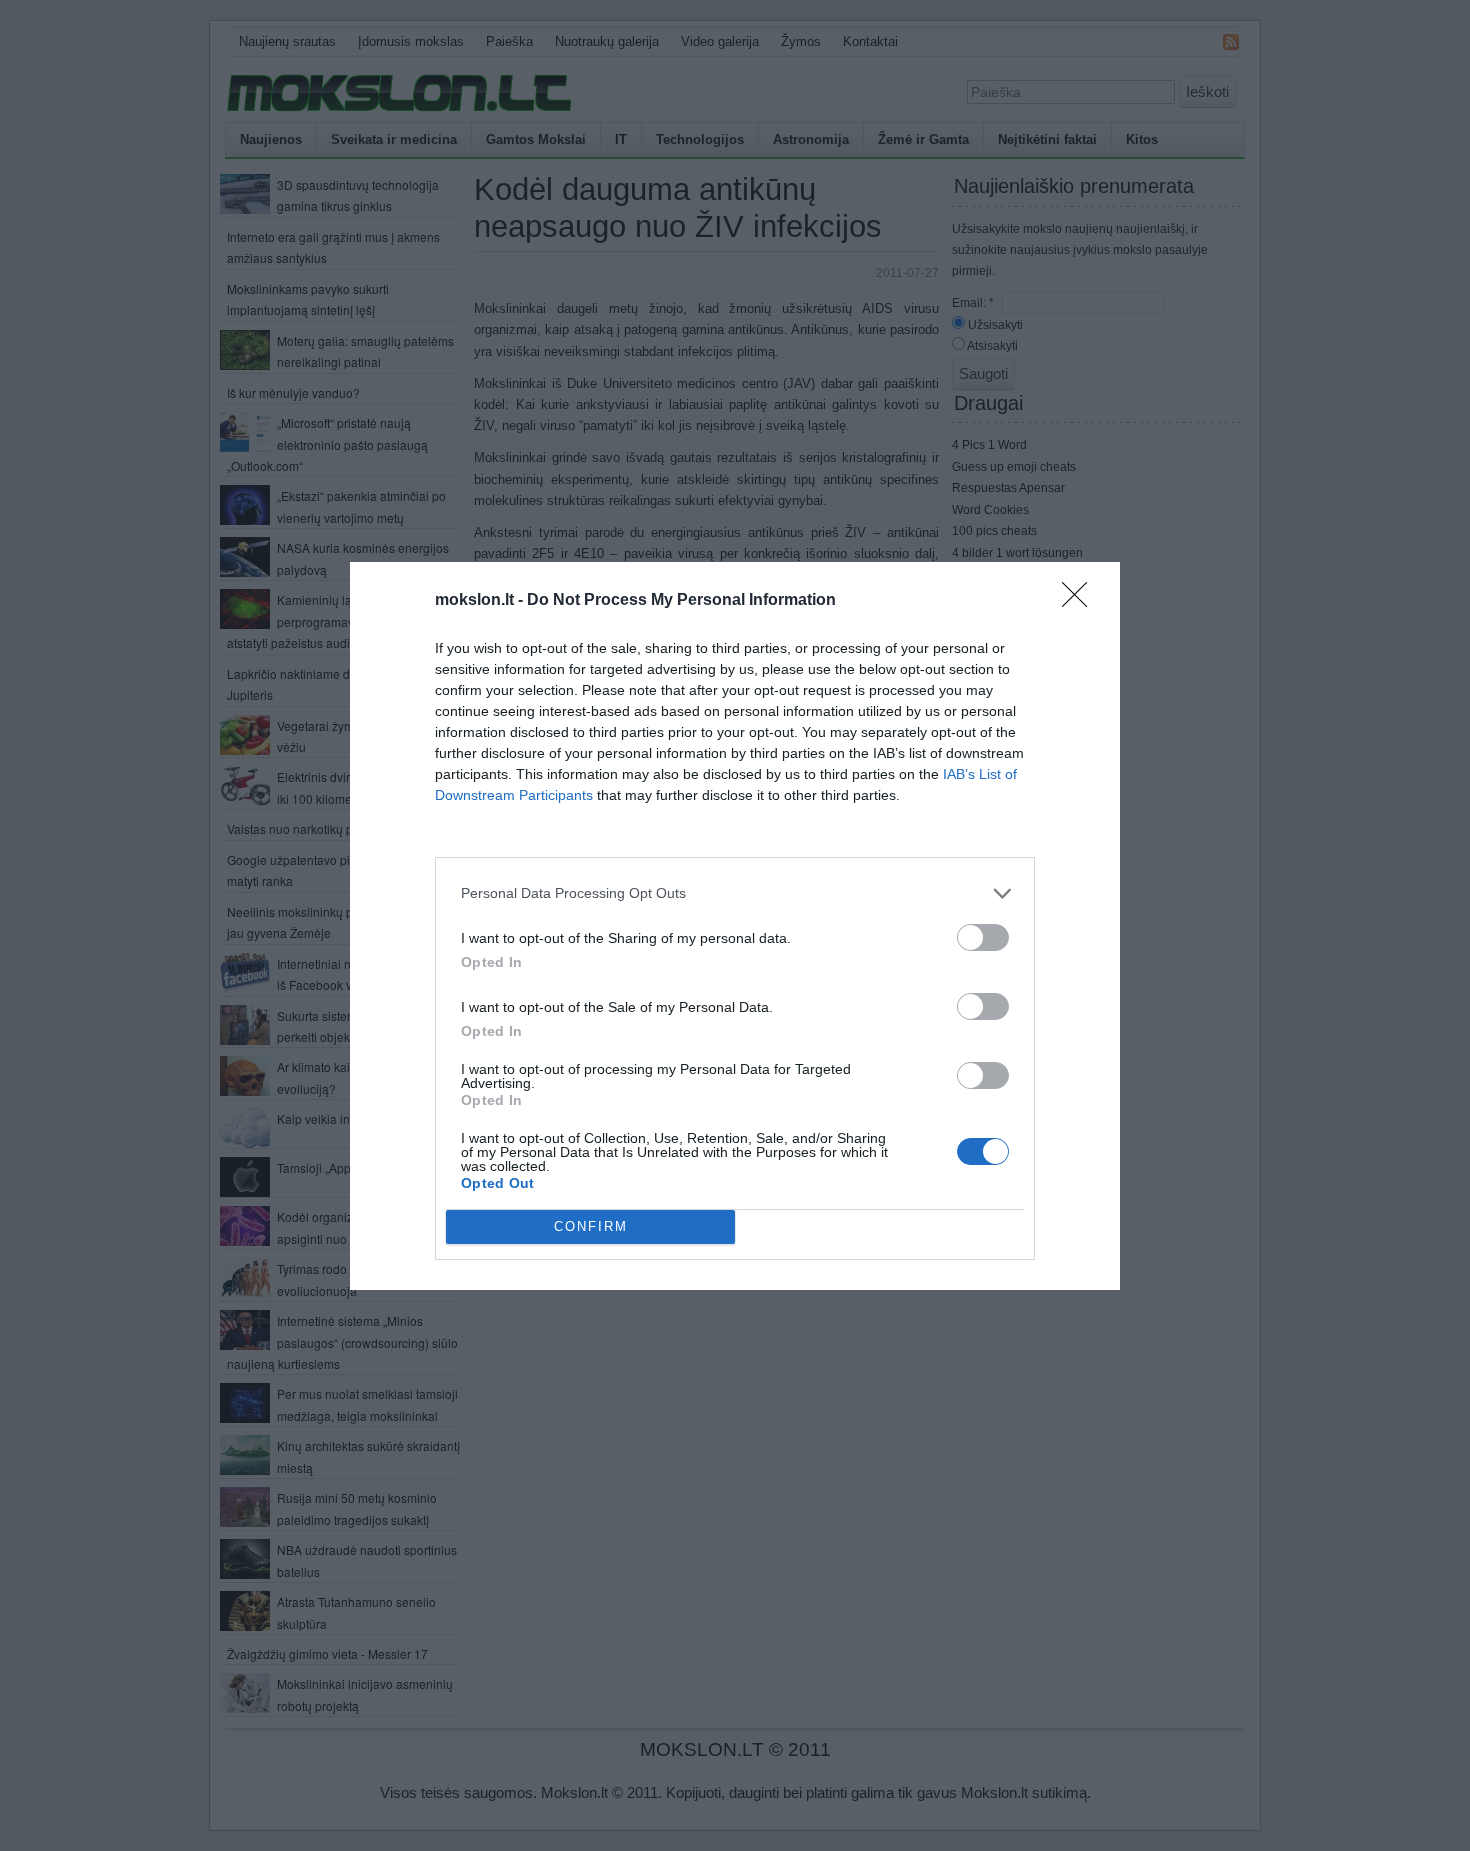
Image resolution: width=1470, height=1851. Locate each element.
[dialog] (735, 926)
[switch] (983, 937)
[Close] (1081, 601)
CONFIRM (591, 1226)
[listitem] (735, 893)
